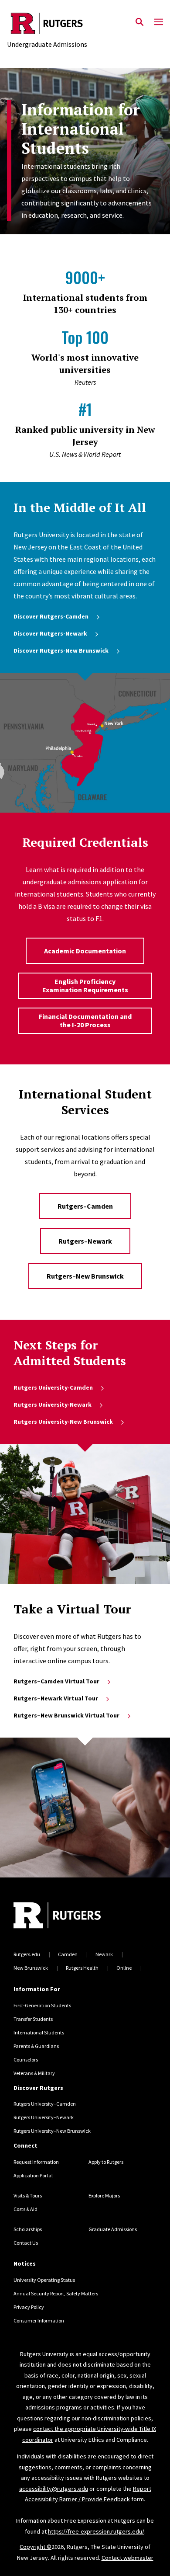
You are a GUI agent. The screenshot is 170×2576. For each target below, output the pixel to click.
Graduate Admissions (113, 2229)
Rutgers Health (82, 1968)
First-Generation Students (42, 2005)
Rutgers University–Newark (44, 2117)
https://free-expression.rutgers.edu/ (96, 2531)
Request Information (36, 2162)
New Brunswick (31, 1968)
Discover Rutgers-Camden (51, 616)
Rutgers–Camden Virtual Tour (56, 1681)
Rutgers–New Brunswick (85, 1276)
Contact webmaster (127, 2558)
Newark (104, 1954)
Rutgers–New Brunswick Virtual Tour (66, 1715)
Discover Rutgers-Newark (50, 633)
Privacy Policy (29, 2307)
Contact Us (26, 2243)
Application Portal (33, 2175)
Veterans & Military (34, 2073)
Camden (68, 1954)
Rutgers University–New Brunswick (52, 2131)
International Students (39, 2032)
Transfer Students (33, 2019)
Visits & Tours (28, 2195)
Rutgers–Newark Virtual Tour (56, 1698)
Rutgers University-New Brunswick (63, 1422)
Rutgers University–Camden (45, 2104)
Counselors (26, 2060)
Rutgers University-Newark (53, 1404)
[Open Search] (139, 22)
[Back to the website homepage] (47, 23)
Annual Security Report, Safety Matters (56, 2293)
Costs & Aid (25, 2209)
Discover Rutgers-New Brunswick (61, 650)
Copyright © (36, 2547)
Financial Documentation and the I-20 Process (85, 1020)
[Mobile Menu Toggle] (159, 22)
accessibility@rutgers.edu (54, 2489)
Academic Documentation (85, 951)
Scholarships (28, 2229)
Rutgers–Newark (85, 1241)
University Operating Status (44, 2280)
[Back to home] (72, 1916)
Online (124, 1968)
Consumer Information (39, 2320)
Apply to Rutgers (106, 2162)
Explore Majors (104, 2195)
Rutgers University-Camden (53, 1387)
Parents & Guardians (36, 2046)
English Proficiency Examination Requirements (85, 986)
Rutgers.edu (27, 1954)
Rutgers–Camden (85, 1206)
